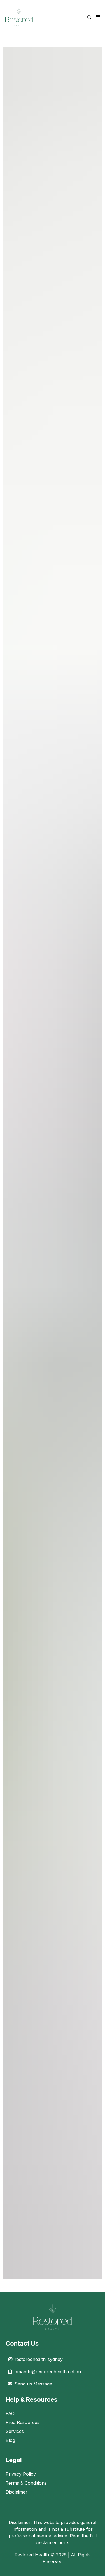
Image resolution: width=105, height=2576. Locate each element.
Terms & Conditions (26, 2483)
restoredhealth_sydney (39, 2359)
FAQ (10, 2413)
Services (15, 2431)
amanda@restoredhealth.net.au (48, 2372)
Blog (10, 2440)
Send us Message (33, 2384)
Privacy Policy (21, 2474)
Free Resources (23, 2422)
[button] (97, 17)
